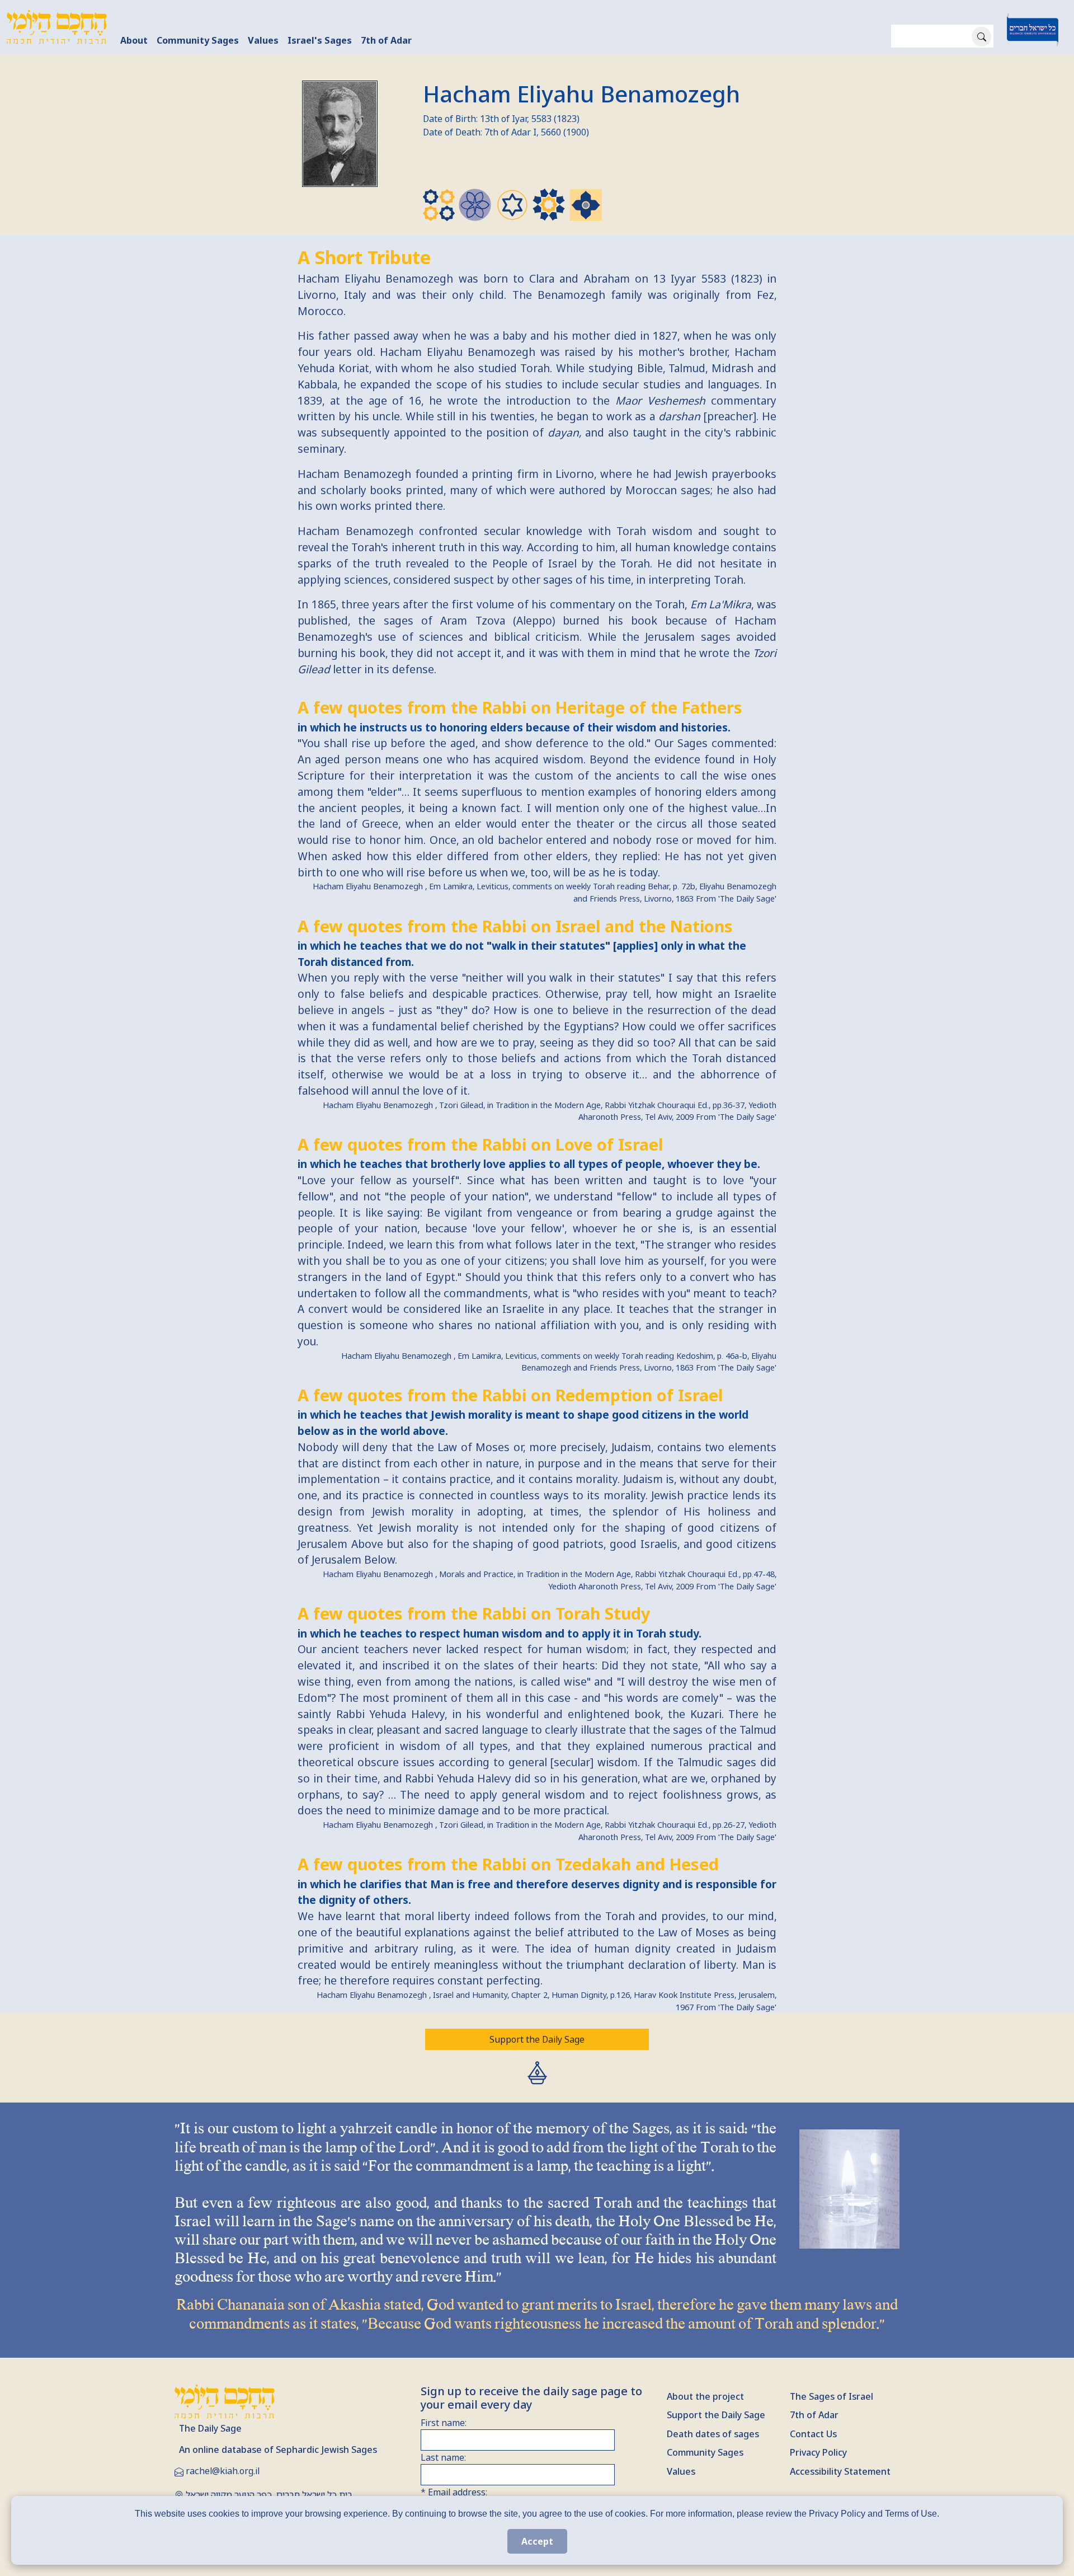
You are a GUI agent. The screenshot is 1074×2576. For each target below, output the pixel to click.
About (134, 40)
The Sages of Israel (832, 2396)
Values (263, 40)
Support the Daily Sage (537, 2039)
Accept (537, 2541)
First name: (444, 2423)
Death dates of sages (713, 2434)
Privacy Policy (818, 2452)
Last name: (443, 2457)
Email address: (454, 2492)
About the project (705, 2396)
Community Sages (198, 40)
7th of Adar (386, 40)
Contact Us (813, 2434)
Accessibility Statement (840, 2471)
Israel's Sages (320, 40)
